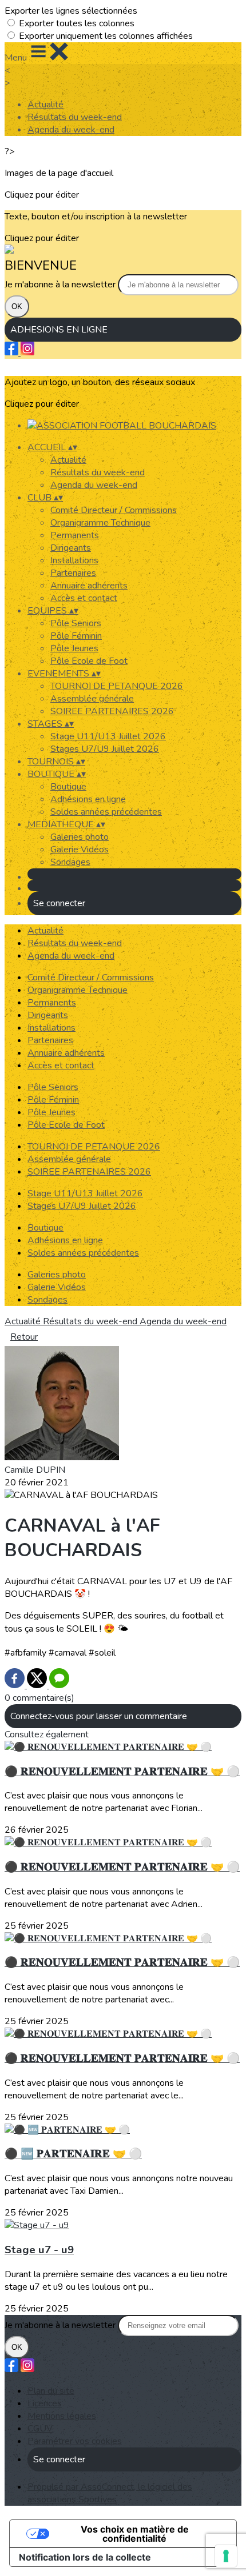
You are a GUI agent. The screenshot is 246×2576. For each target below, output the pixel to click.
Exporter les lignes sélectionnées (71, 11)
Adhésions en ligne (88, 799)
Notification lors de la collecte (85, 2557)
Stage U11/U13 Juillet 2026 (108, 736)
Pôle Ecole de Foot (89, 661)
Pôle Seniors (76, 623)
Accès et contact (84, 598)
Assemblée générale (92, 699)
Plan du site (51, 2391)
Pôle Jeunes (74, 648)
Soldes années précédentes (106, 812)
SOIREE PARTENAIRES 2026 (112, 711)
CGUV (40, 2429)
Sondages (70, 862)
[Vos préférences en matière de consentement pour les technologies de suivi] (226, 2556)
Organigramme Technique (100, 523)
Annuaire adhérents (89, 586)
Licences (45, 2403)
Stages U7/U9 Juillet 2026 (105, 749)
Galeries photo (80, 837)
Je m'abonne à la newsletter (61, 285)
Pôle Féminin (76, 636)
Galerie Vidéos (80, 850)
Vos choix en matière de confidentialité (135, 2534)
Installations (74, 560)
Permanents (75, 535)
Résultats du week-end (75, 117)
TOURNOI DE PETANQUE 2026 (117, 686)
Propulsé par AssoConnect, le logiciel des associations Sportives (110, 2493)
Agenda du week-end (71, 130)
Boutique (68, 787)
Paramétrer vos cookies (75, 2441)
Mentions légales (62, 2416)
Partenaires (73, 573)
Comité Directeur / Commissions (114, 510)
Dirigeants (71, 548)
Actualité (45, 105)
